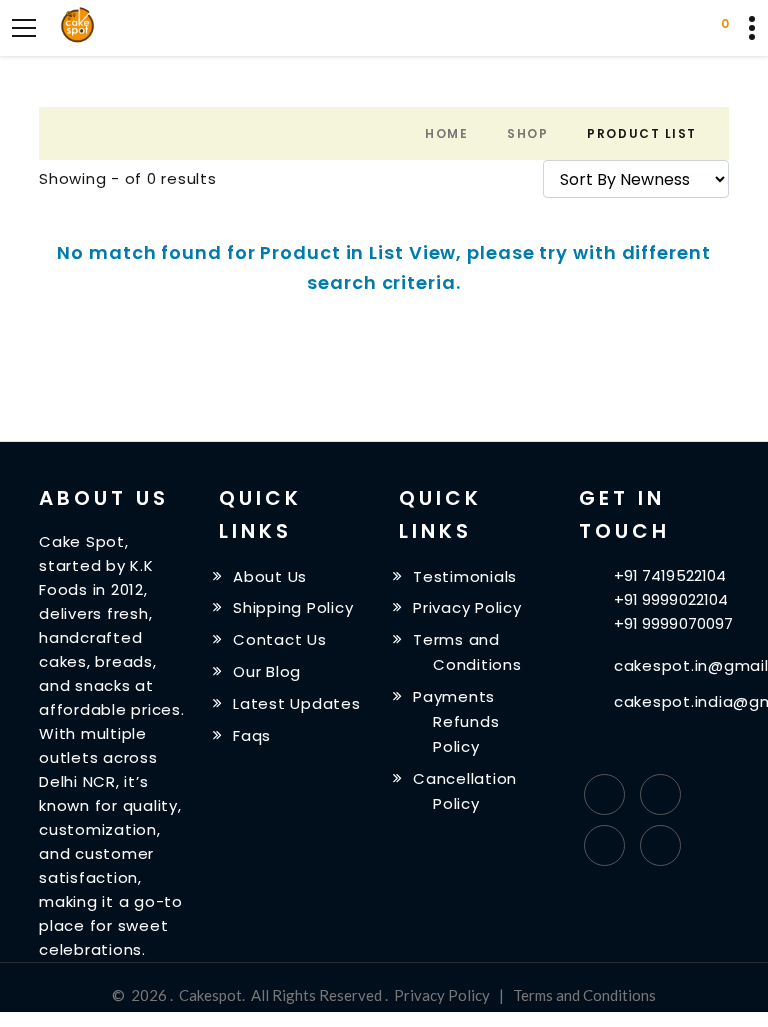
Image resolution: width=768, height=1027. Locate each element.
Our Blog (267, 671)
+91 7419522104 (670, 575)
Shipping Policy (293, 607)
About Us (270, 575)
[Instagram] (604, 845)
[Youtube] (660, 845)
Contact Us (280, 639)
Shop (527, 133)
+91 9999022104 (671, 599)
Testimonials (465, 575)
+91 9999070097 (673, 623)
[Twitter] (660, 794)
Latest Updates (297, 703)
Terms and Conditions (584, 995)
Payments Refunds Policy (456, 721)
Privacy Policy (467, 607)
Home (446, 133)
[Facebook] (604, 794)
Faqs (252, 735)
